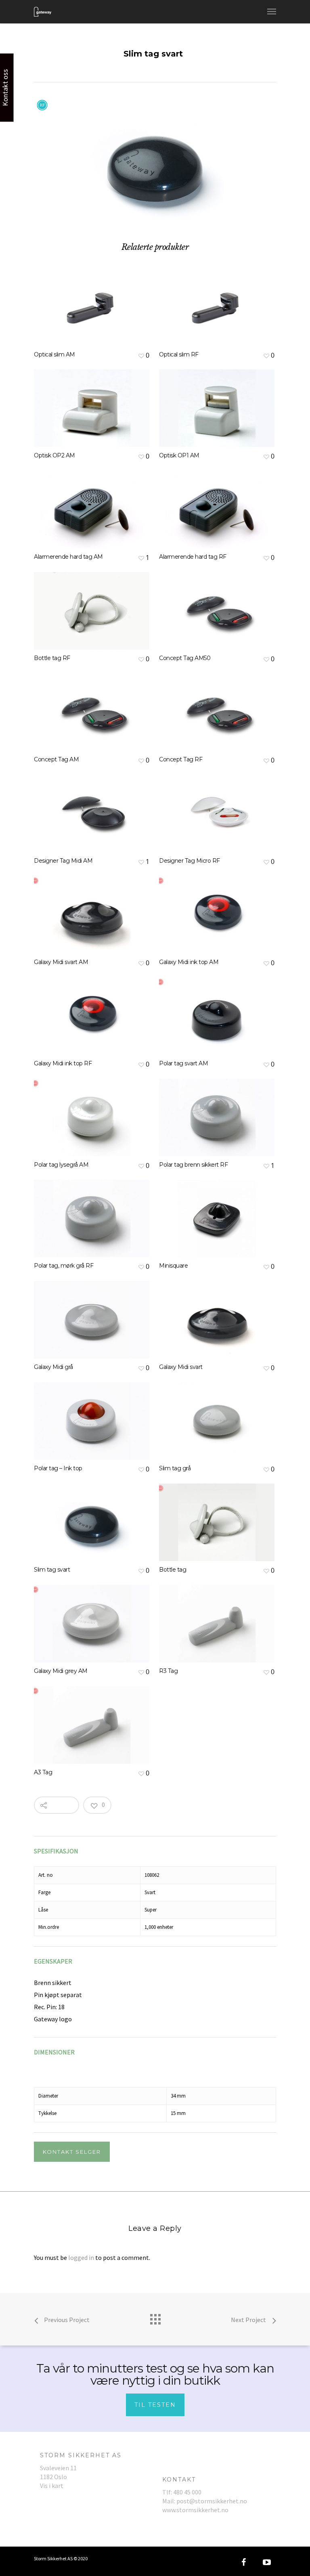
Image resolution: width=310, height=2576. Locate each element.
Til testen (155, 2405)
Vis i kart (52, 2486)
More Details (94, 301)
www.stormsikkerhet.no (195, 2510)
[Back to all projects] (155, 2317)
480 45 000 (187, 2492)
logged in (81, 2257)
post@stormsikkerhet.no (212, 2501)
